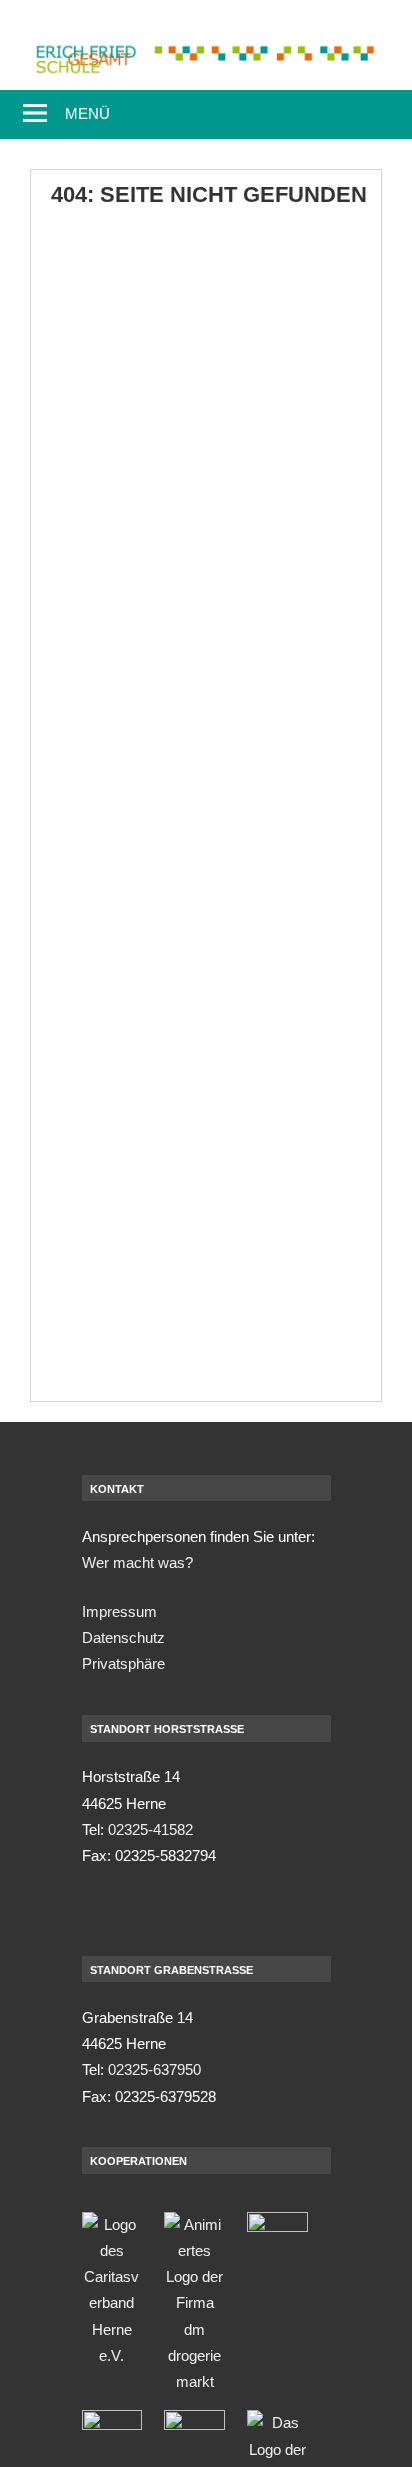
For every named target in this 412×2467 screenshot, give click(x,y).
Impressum (119, 1611)
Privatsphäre (123, 1663)
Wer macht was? (137, 1562)
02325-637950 (154, 2069)
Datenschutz (123, 1637)
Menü (87, 113)
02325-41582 (150, 1829)
